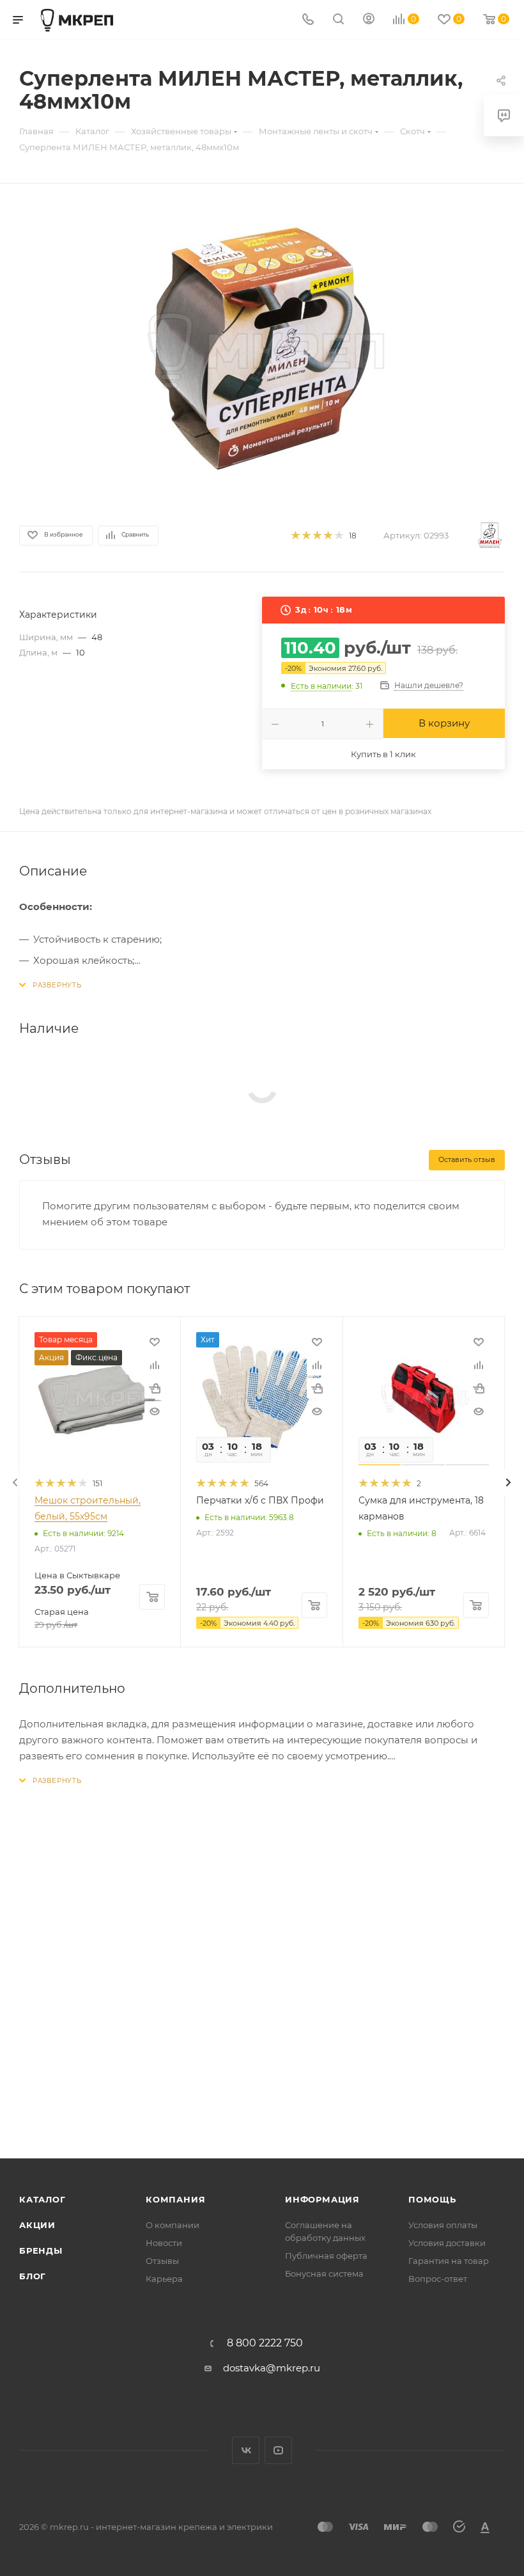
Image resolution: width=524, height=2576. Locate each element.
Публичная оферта (326, 2256)
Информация (322, 2199)
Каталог (42, 2199)
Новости (164, 2243)
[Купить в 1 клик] (155, 1388)
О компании (173, 2225)
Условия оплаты (443, 2225)
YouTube (278, 2450)
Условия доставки (447, 2243)
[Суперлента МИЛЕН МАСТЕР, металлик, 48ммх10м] (262, 349)
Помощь (432, 2199)
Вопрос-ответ (438, 2279)
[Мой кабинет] (369, 20)
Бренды (41, 2250)
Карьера (164, 2279)
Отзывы (162, 2261)
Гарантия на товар (449, 2261)
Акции (37, 2225)
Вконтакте (246, 2450)
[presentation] (15, 1482)
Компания (175, 2199)
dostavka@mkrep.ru (272, 2368)
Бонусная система (324, 2274)
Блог (33, 2276)
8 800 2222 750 (265, 2343)
